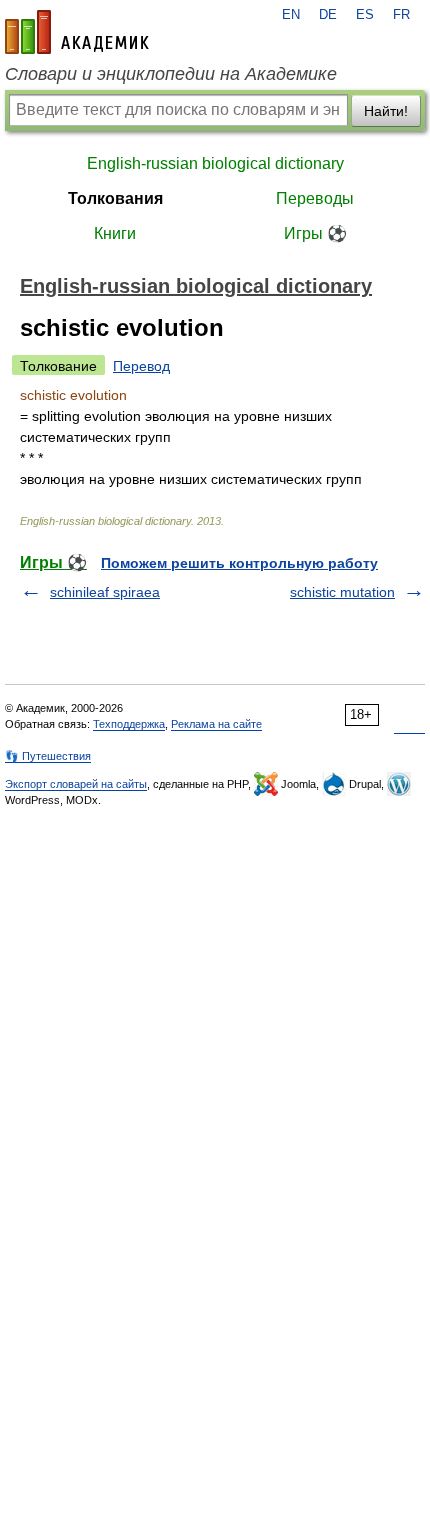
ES (365, 15)
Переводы (315, 198)
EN (291, 15)
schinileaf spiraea (105, 592)
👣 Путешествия (48, 756)
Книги (115, 233)
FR (401, 15)
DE (328, 15)
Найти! (386, 111)
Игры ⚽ (315, 233)
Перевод (141, 366)
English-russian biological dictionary (215, 163)
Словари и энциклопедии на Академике (171, 74)
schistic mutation (342, 592)
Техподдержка (129, 724)
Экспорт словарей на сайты (76, 784)
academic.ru (77, 32)
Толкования (115, 198)
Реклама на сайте (216, 724)
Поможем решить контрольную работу (239, 563)
